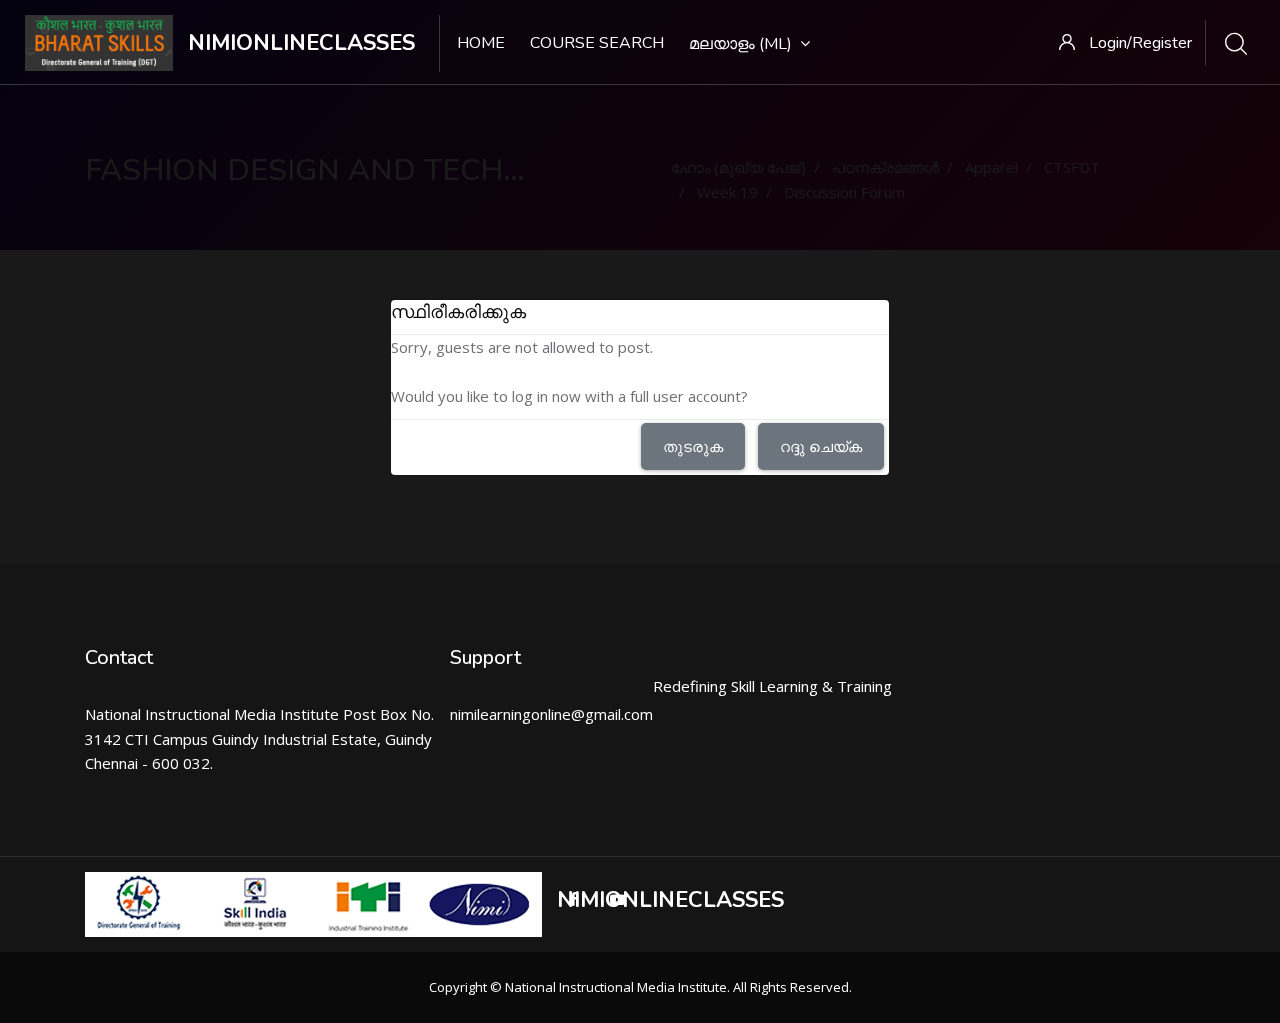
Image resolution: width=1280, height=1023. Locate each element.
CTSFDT (1072, 167)
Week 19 (727, 192)
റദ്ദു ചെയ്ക (821, 446)
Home (481, 43)
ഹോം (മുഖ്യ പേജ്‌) (738, 167)
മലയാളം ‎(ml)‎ (740, 44)
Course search (597, 43)
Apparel (991, 167)
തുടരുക (693, 446)
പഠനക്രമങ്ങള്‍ (885, 167)
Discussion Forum (844, 192)
